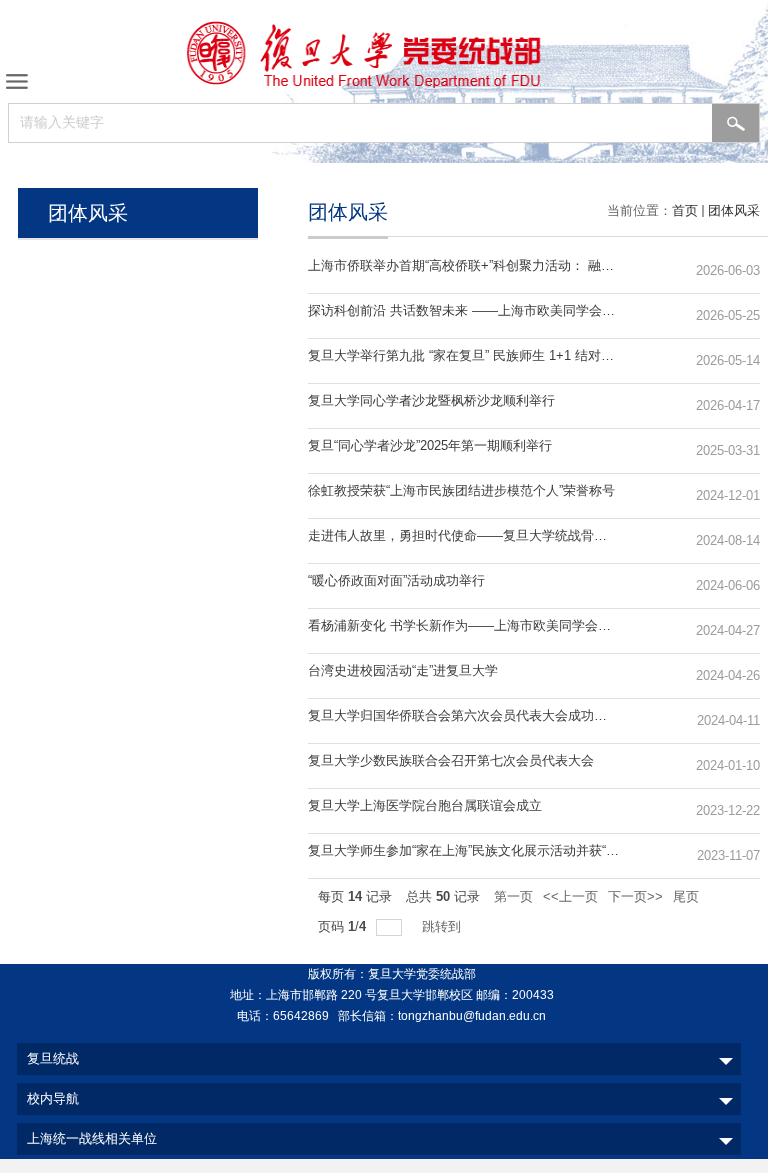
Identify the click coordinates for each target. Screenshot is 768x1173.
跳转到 (443, 926)
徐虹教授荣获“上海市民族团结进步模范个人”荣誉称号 (461, 490)
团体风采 (734, 210)
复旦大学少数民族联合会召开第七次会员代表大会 (451, 760)
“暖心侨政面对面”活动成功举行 (396, 580)
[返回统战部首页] (384, 54)
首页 (685, 210)
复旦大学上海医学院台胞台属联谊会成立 (425, 805)
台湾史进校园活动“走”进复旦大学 (403, 670)
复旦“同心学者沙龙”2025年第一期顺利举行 (430, 445)
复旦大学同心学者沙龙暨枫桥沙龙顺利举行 (431, 400)
